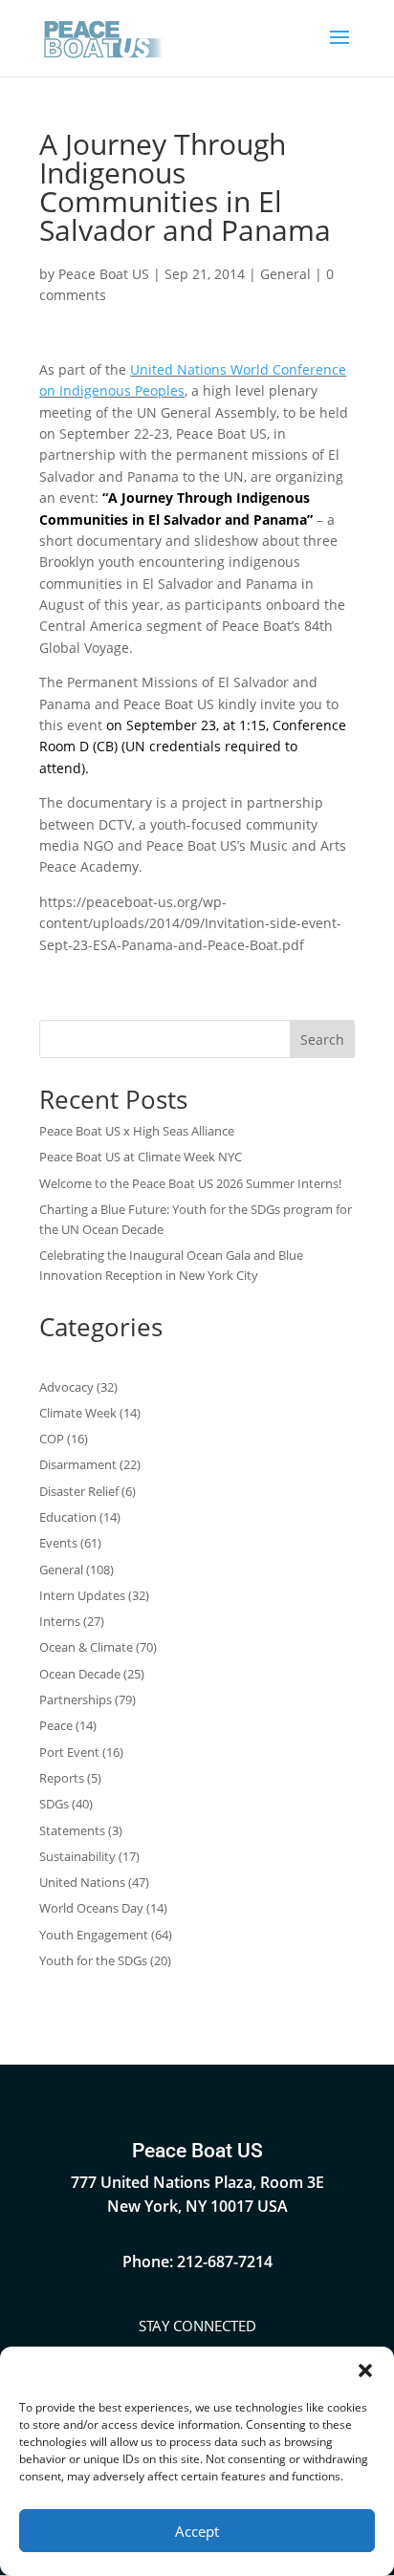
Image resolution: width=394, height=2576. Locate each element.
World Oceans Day (91, 1908)
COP (52, 1439)
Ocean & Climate (86, 1647)
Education (68, 1517)
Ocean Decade (80, 1674)
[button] (365, 2370)
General (285, 274)
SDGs (54, 1804)
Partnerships (76, 1699)
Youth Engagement (94, 1935)
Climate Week (78, 1413)
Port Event (69, 1752)
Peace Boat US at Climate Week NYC (141, 1157)
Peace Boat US (104, 274)
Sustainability (77, 1856)
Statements (72, 1830)
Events (58, 1543)
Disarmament (78, 1464)
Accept (197, 2531)
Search (322, 1039)
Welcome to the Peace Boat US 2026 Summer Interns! (190, 1183)
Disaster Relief (79, 1491)
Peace (56, 1725)
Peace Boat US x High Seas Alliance (137, 1131)
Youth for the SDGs (93, 1960)
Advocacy (66, 1387)
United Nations (82, 1882)
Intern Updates (82, 1595)
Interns (60, 1621)
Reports (62, 1778)
